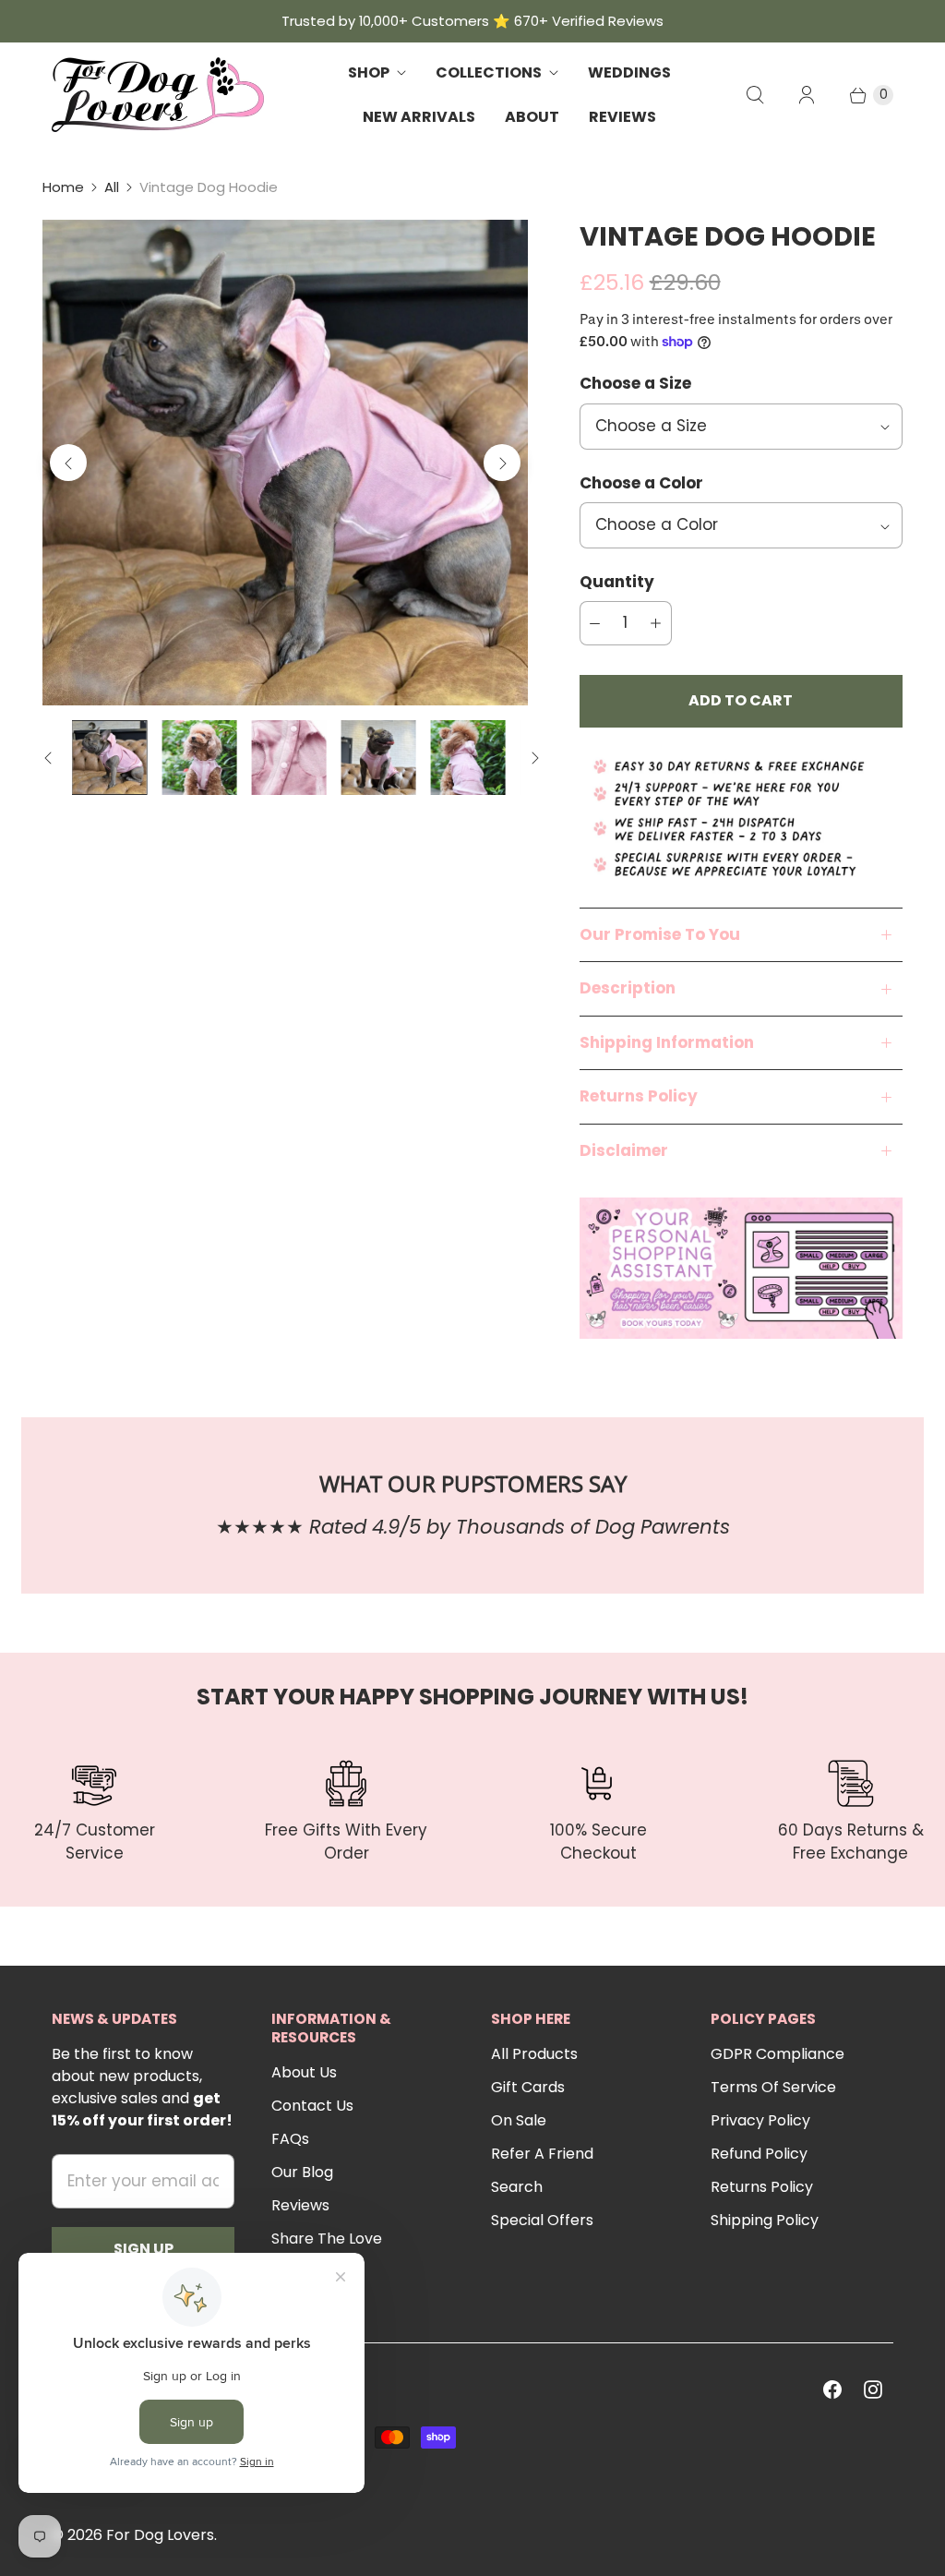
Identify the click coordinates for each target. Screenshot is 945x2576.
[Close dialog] (777, 1126)
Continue (634, 1411)
